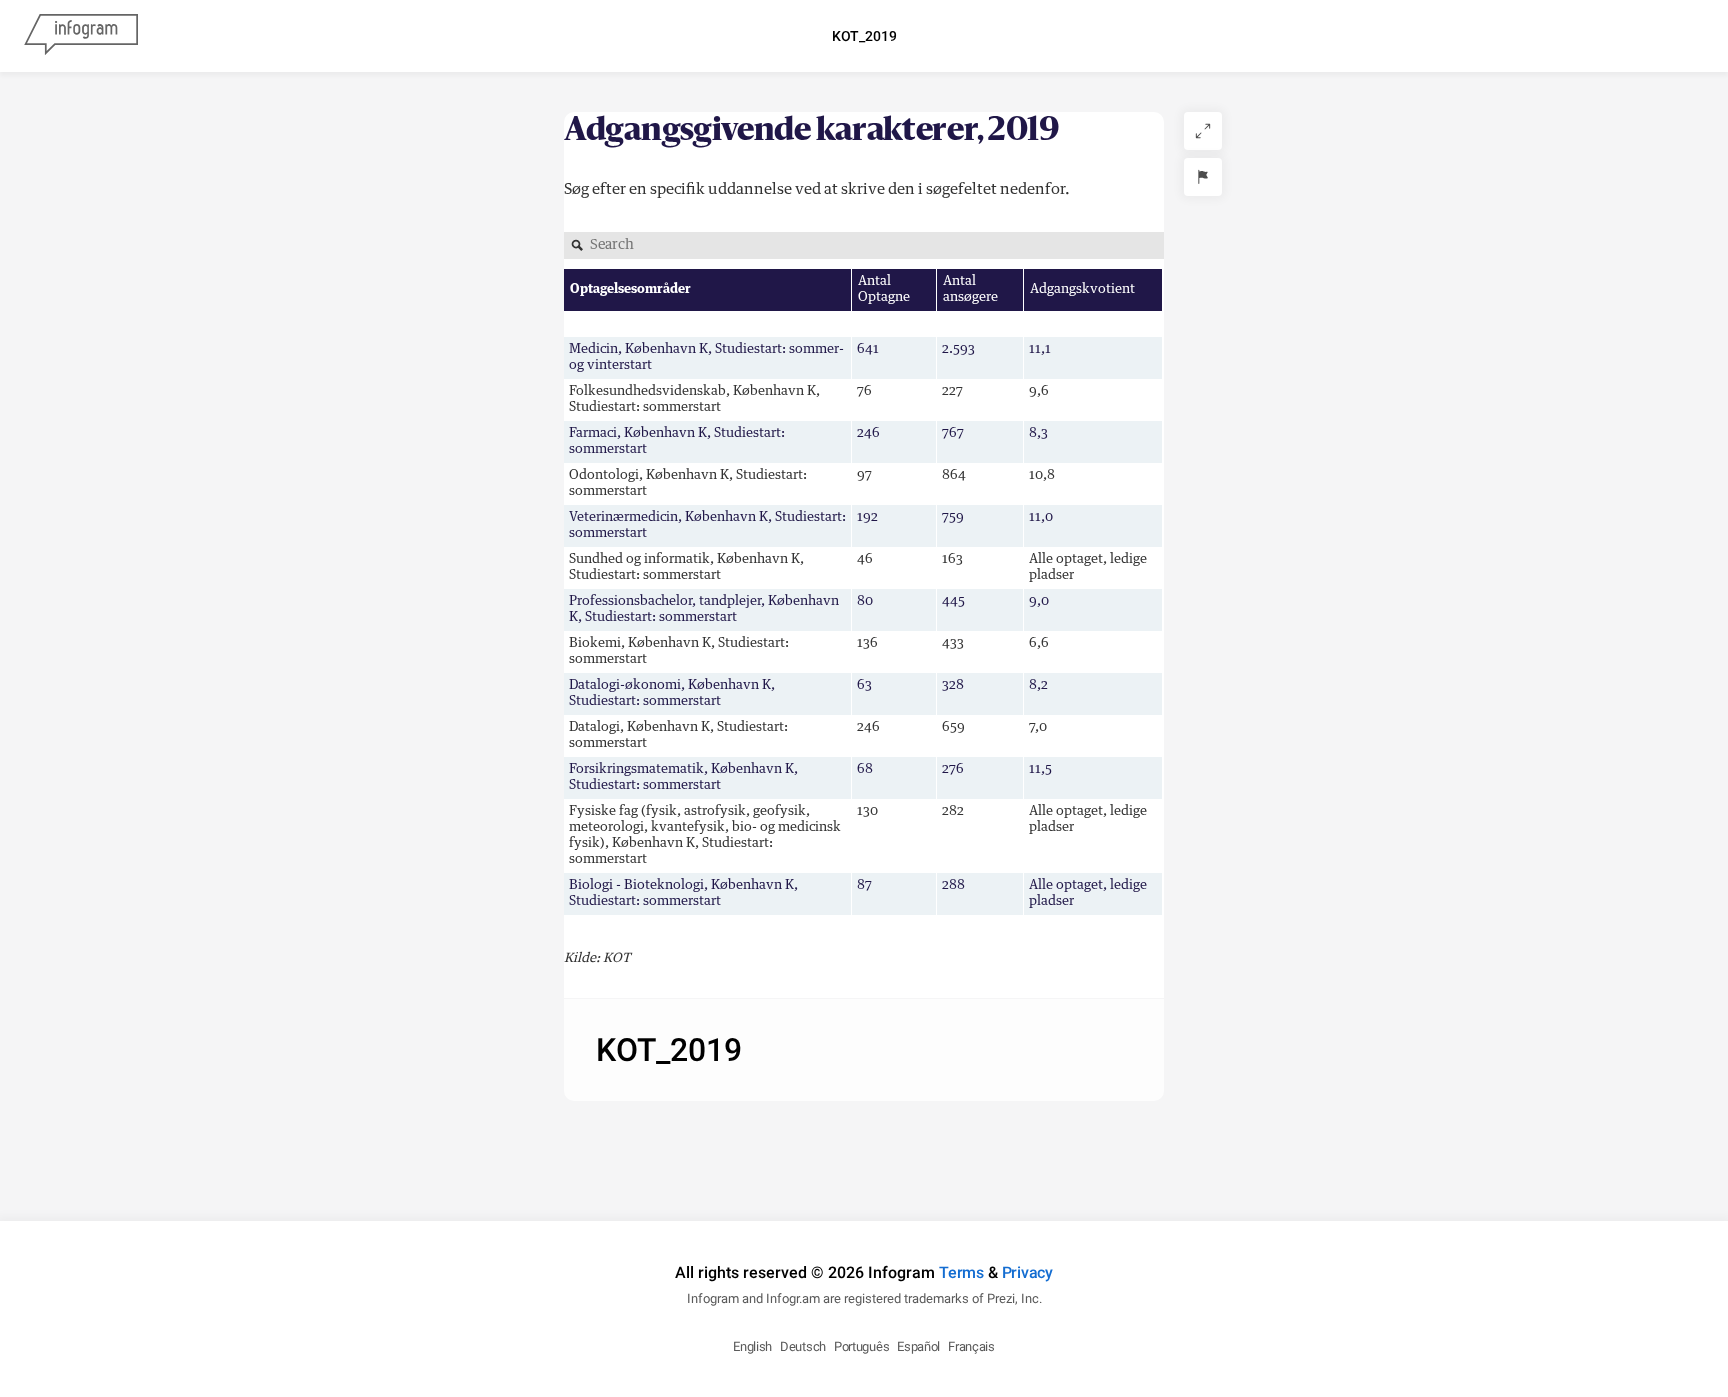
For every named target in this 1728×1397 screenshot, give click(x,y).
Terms (961, 1272)
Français (971, 1346)
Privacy (1027, 1272)
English (752, 1346)
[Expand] (1203, 131)
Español (918, 1346)
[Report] (1203, 177)
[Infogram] (81, 36)
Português (861, 1346)
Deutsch (803, 1346)
